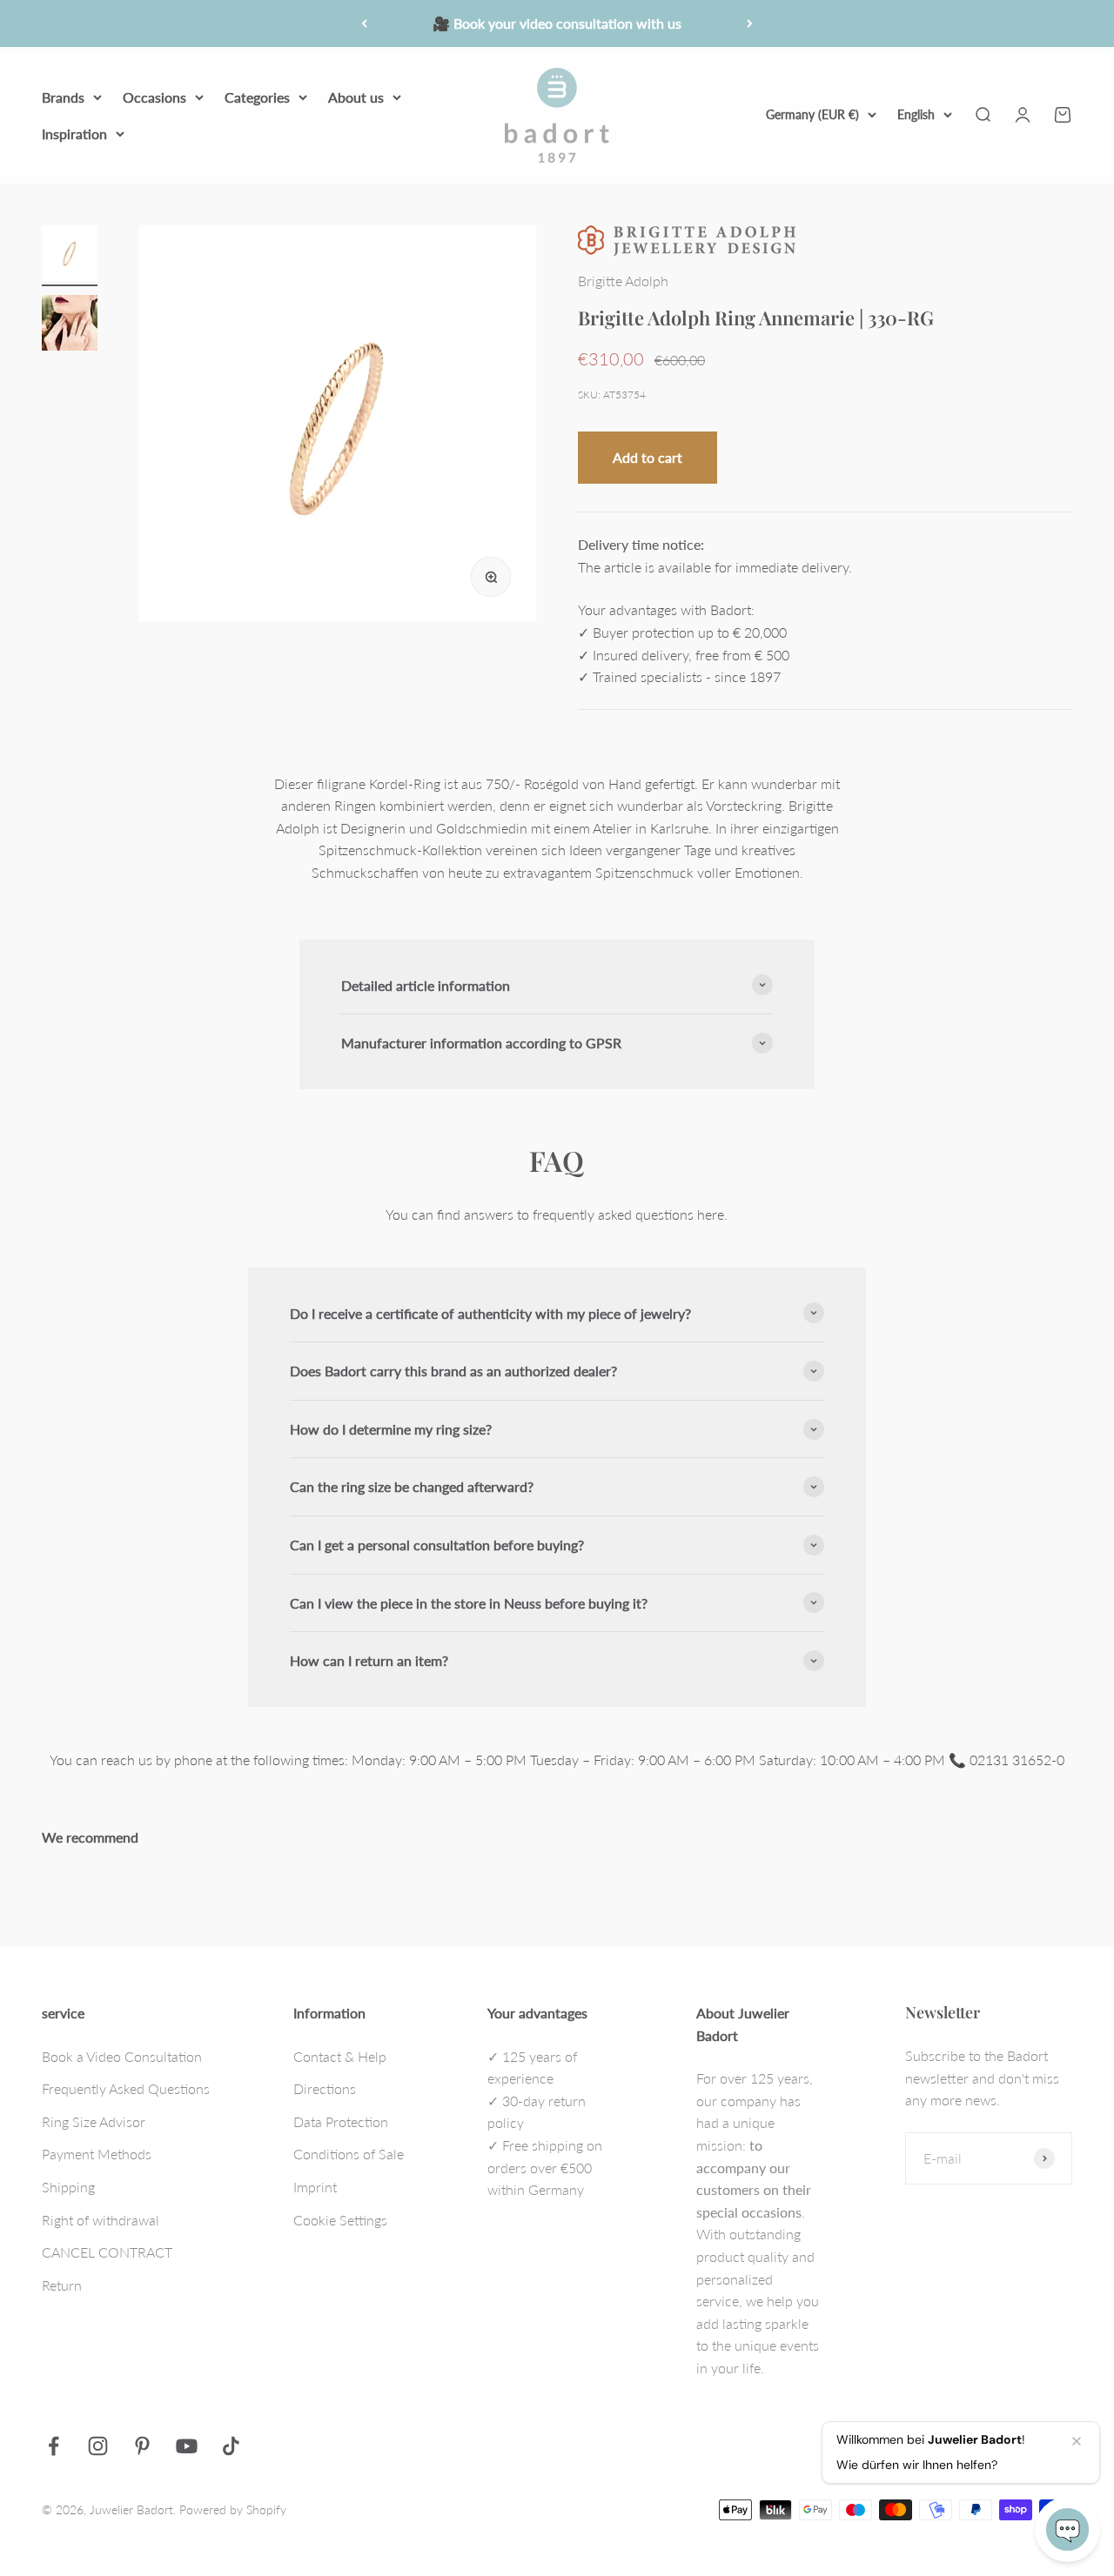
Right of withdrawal (101, 2220)
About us (356, 97)
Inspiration (74, 133)
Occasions (154, 97)
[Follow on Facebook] (54, 2446)
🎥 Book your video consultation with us (557, 23)
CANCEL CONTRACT (107, 2252)
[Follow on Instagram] (98, 2446)
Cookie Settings (340, 2220)
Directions (325, 2088)
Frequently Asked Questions (126, 2088)
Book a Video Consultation (122, 2056)
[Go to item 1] (70, 256)
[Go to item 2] (70, 325)
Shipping (68, 2187)
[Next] (750, 23)
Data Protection (341, 2121)
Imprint (315, 2187)
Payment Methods (97, 2154)
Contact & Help (340, 2056)
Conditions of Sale (349, 2154)
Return (62, 2285)
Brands (63, 97)
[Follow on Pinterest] (142, 2446)
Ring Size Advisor (94, 2121)
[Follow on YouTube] (187, 2446)
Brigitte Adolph (623, 281)
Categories (257, 97)
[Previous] (364, 23)
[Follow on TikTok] (231, 2446)
